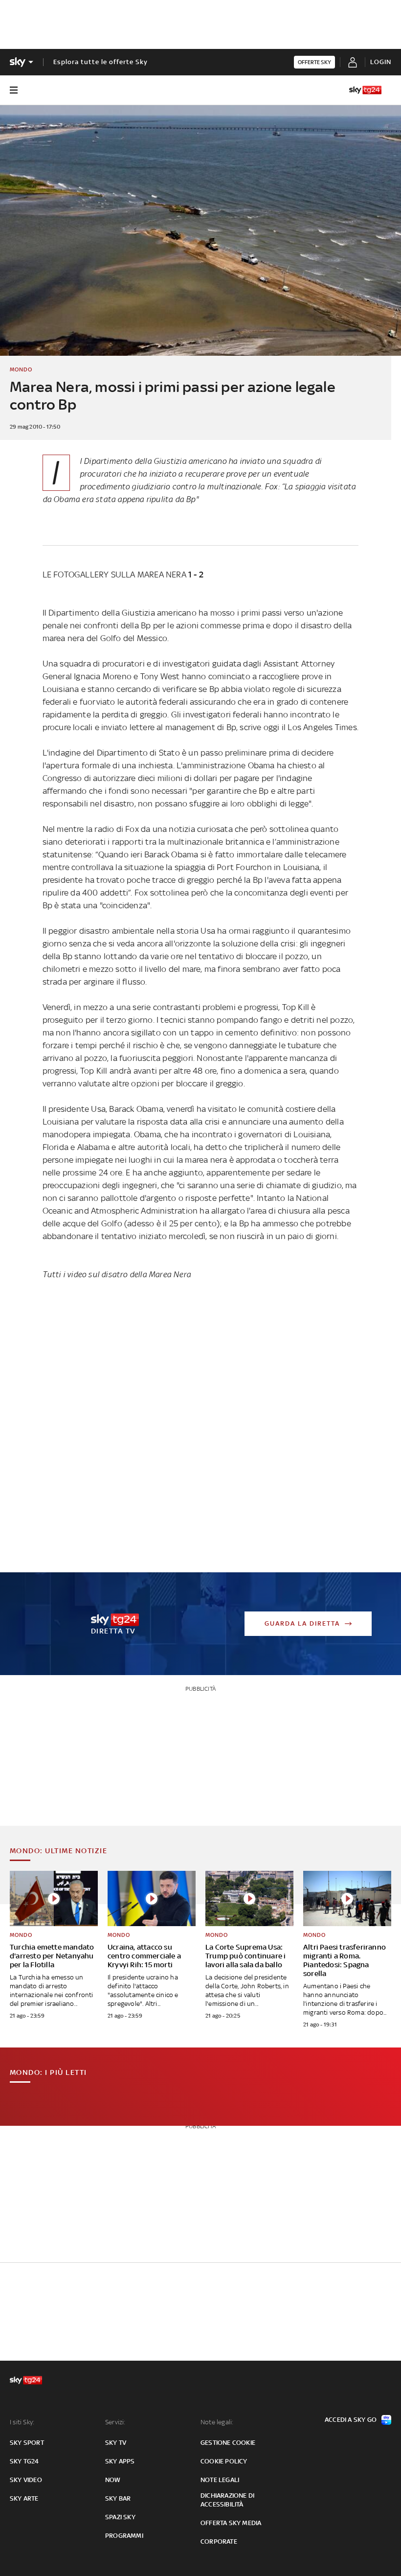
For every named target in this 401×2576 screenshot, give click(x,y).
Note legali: (217, 2422)
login (381, 62)
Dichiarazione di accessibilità (227, 2500)
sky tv (116, 2443)
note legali (220, 2480)
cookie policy (224, 2461)
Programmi (124, 2536)
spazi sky (120, 2517)
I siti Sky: (22, 2422)
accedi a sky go (351, 2420)
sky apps (120, 2461)
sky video (26, 2480)
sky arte (24, 2498)
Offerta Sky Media (231, 2523)
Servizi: (115, 2422)
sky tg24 (24, 2461)
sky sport (27, 2443)
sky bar (118, 2498)
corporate (219, 2541)
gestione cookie (228, 2443)
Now (113, 2480)
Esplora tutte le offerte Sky (100, 62)
